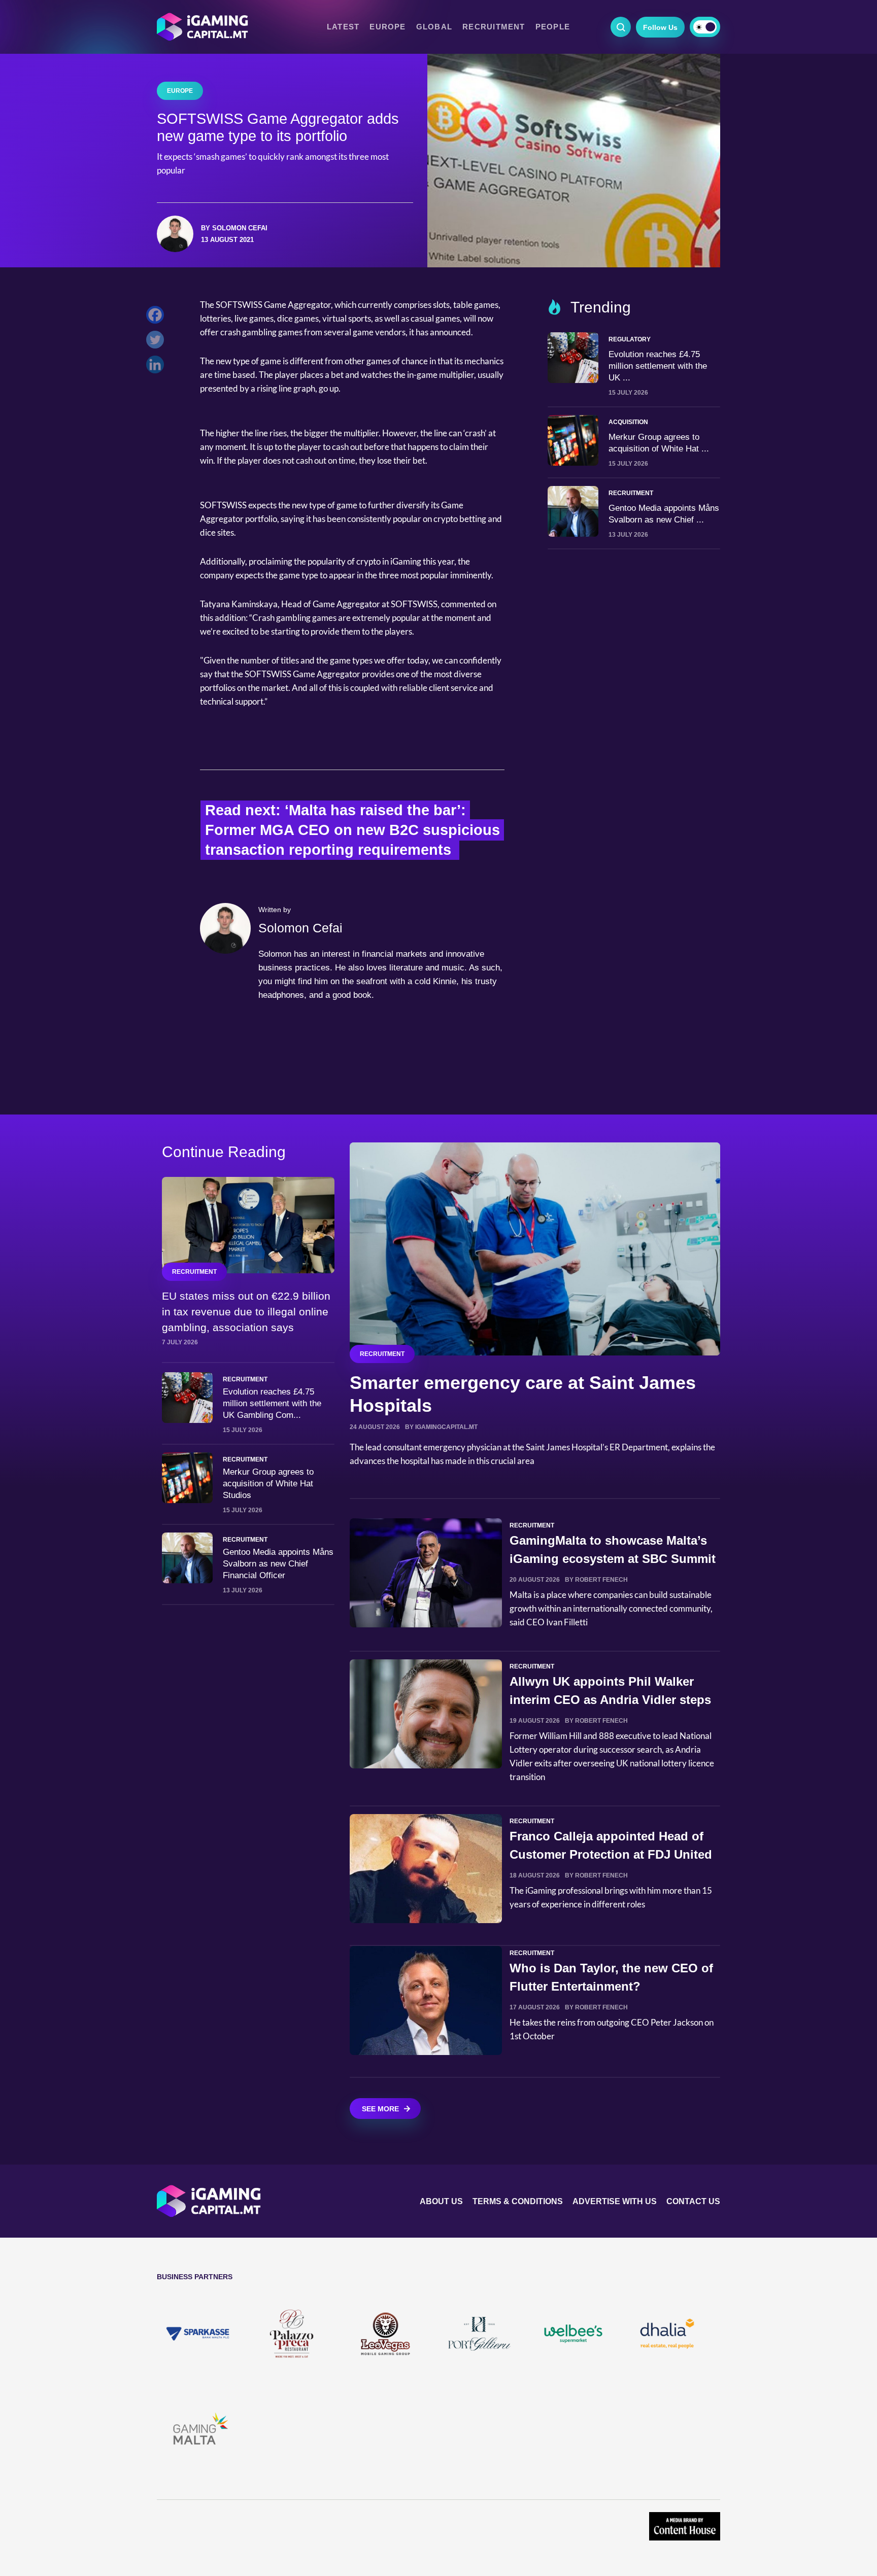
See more (380, 2109)
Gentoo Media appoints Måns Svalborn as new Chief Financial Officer (278, 1564)
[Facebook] (158, 317)
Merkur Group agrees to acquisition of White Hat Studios (268, 1484)
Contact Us (693, 2201)
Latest (343, 27)
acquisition (628, 422)
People (553, 27)
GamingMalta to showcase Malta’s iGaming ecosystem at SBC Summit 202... (613, 1559)
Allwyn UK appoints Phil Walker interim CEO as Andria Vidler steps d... (610, 1700)
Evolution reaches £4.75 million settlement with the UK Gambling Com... (272, 1403)
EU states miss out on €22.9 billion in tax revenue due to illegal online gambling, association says (246, 1312)
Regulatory (630, 339)
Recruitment (494, 27)
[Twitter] (158, 342)
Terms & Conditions (518, 2201)
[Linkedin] (158, 367)
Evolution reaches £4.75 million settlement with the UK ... (658, 366)
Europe (387, 27)
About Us (441, 2201)
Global (434, 27)
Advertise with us (615, 2201)
